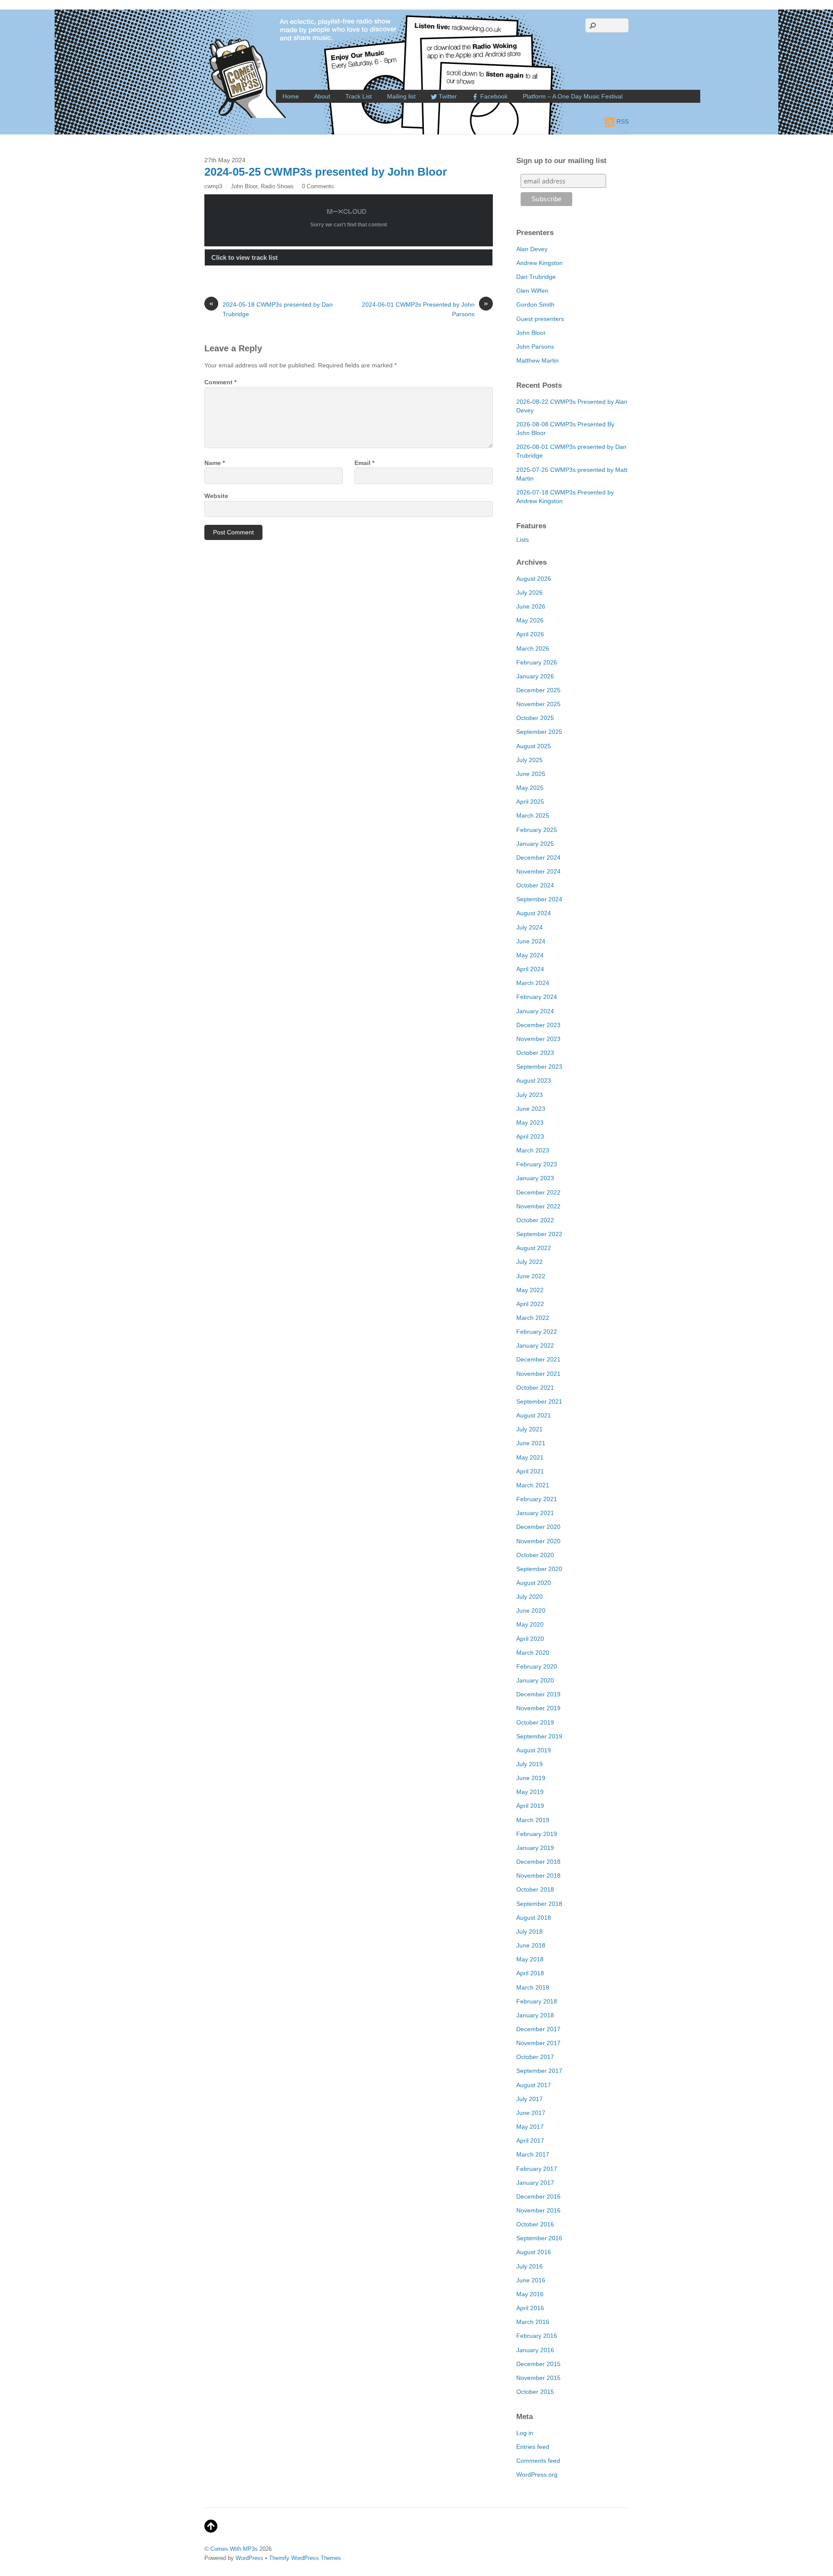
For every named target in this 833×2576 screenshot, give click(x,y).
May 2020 (530, 1624)
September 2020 (539, 1569)
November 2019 (538, 1708)
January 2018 (535, 2015)
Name (215, 463)
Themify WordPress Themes (305, 2558)
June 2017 (531, 2113)
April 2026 (530, 634)
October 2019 (535, 1722)
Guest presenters (540, 319)
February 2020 (537, 1666)
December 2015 (538, 2364)
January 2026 (535, 676)
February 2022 (537, 1332)
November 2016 (538, 2210)
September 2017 (539, 2071)
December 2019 (538, 1694)
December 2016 (538, 2196)
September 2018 (539, 1904)
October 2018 (535, 1889)
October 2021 (535, 1388)
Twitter (447, 96)
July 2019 (530, 1764)
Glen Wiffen (532, 291)
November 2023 (538, 1039)
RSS (623, 121)
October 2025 (535, 718)
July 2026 (530, 592)
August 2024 (534, 913)
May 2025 (530, 788)
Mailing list (401, 96)
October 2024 (535, 885)
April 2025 (530, 802)
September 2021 (539, 1401)
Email (364, 463)
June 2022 (531, 1276)
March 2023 (533, 1150)
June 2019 (531, 1778)
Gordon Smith (535, 304)
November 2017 (538, 2043)
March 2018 (533, 1987)
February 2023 (537, 1164)
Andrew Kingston (539, 263)
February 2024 (537, 997)
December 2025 (538, 690)
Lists (523, 540)
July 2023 (530, 1095)
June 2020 (531, 1610)
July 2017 (530, 2099)
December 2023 (538, 1025)
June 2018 (531, 1945)
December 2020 (538, 1527)
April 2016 (530, 2308)
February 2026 (537, 662)
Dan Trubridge (536, 277)
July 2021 (530, 1429)
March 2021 (533, 1485)
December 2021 (538, 1359)
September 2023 (539, 1067)
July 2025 (530, 760)
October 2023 (535, 1053)
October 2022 (535, 1220)
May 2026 (530, 620)
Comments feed (538, 2461)
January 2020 (535, 1680)
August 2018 (534, 1918)
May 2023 (530, 1123)
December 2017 (538, 2029)
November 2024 (538, 871)
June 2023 (531, 1109)
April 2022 (530, 1304)
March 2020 (533, 1653)
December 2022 (538, 1192)
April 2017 (530, 2141)
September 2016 (539, 2238)
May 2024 (530, 955)
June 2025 (531, 774)
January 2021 (535, 1513)
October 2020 (535, 1555)
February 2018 (537, 2001)
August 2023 (534, 1080)
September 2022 (539, 1234)
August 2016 (534, 2252)
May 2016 (530, 2294)
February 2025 (537, 830)
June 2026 (531, 606)
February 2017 (537, 2169)
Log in (525, 2433)
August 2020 (534, 1583)
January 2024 (535, 1011)
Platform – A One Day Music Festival (573, 96)
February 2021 (537, 1499)
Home (291, 96)
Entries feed (533, 2447)
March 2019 (533, 1820)
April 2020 (530, 1639)
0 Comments (318, 186)
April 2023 (530, 1136)
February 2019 (537, 1834)
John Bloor (244, 186)
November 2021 (538, 1374)
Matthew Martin (538, 360)
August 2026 (534, 579)
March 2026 (533, 648)
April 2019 (530, 1806)
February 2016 (537, 2336)
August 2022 (534, 1248)
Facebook (493, 96)
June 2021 (531, 1443)
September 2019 (539, 1736)
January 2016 (535, 2350)
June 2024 (531, 941)
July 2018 (530, 1931)
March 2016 (533, 2322)
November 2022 (538, 1206)
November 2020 (538, 1541)
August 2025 (534, 746)
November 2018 (538, 1876)
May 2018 (530, 1959)
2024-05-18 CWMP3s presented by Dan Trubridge (271, 309)
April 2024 (530, 969)
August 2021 (534, 1415)
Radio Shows (277, 186)
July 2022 (530, 1262)
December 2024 (538, 858)
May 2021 (530, 1457)
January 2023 (535, 1178)
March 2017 (533, 2154)
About (322, 96)
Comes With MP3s (234, 2549)
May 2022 (530, 1290)
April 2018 (530, 1973)
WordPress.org (537, 2475)
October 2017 (535, 2057)
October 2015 (535, 2392)
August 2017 (534, 2085)
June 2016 (531, 2280)
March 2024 (533, 983)
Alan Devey (532, 249)
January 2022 (535, 1345)
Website (216, 496)
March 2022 (533, 1318)
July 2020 (530, 1597)
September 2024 (539, 899)
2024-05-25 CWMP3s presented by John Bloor (326, 172)
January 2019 (535, 1848)
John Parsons (535, 347)
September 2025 (539, 732)
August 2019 (534, 1750)
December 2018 (538, 1862)
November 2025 (538, 704)
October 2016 (535, 2224)
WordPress (249, 2558)
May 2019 (530, 1792)
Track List (359, 96)
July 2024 (530, 927)
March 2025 (533, 815)
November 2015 (538, 2378)
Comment (220, 382)
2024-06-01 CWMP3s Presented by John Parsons (425, 309)
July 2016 (530, 2266)
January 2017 (535, 2183)
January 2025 (535, 844)
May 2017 (530, 2127)
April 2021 (530, 1471)
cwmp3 (213, 186)
